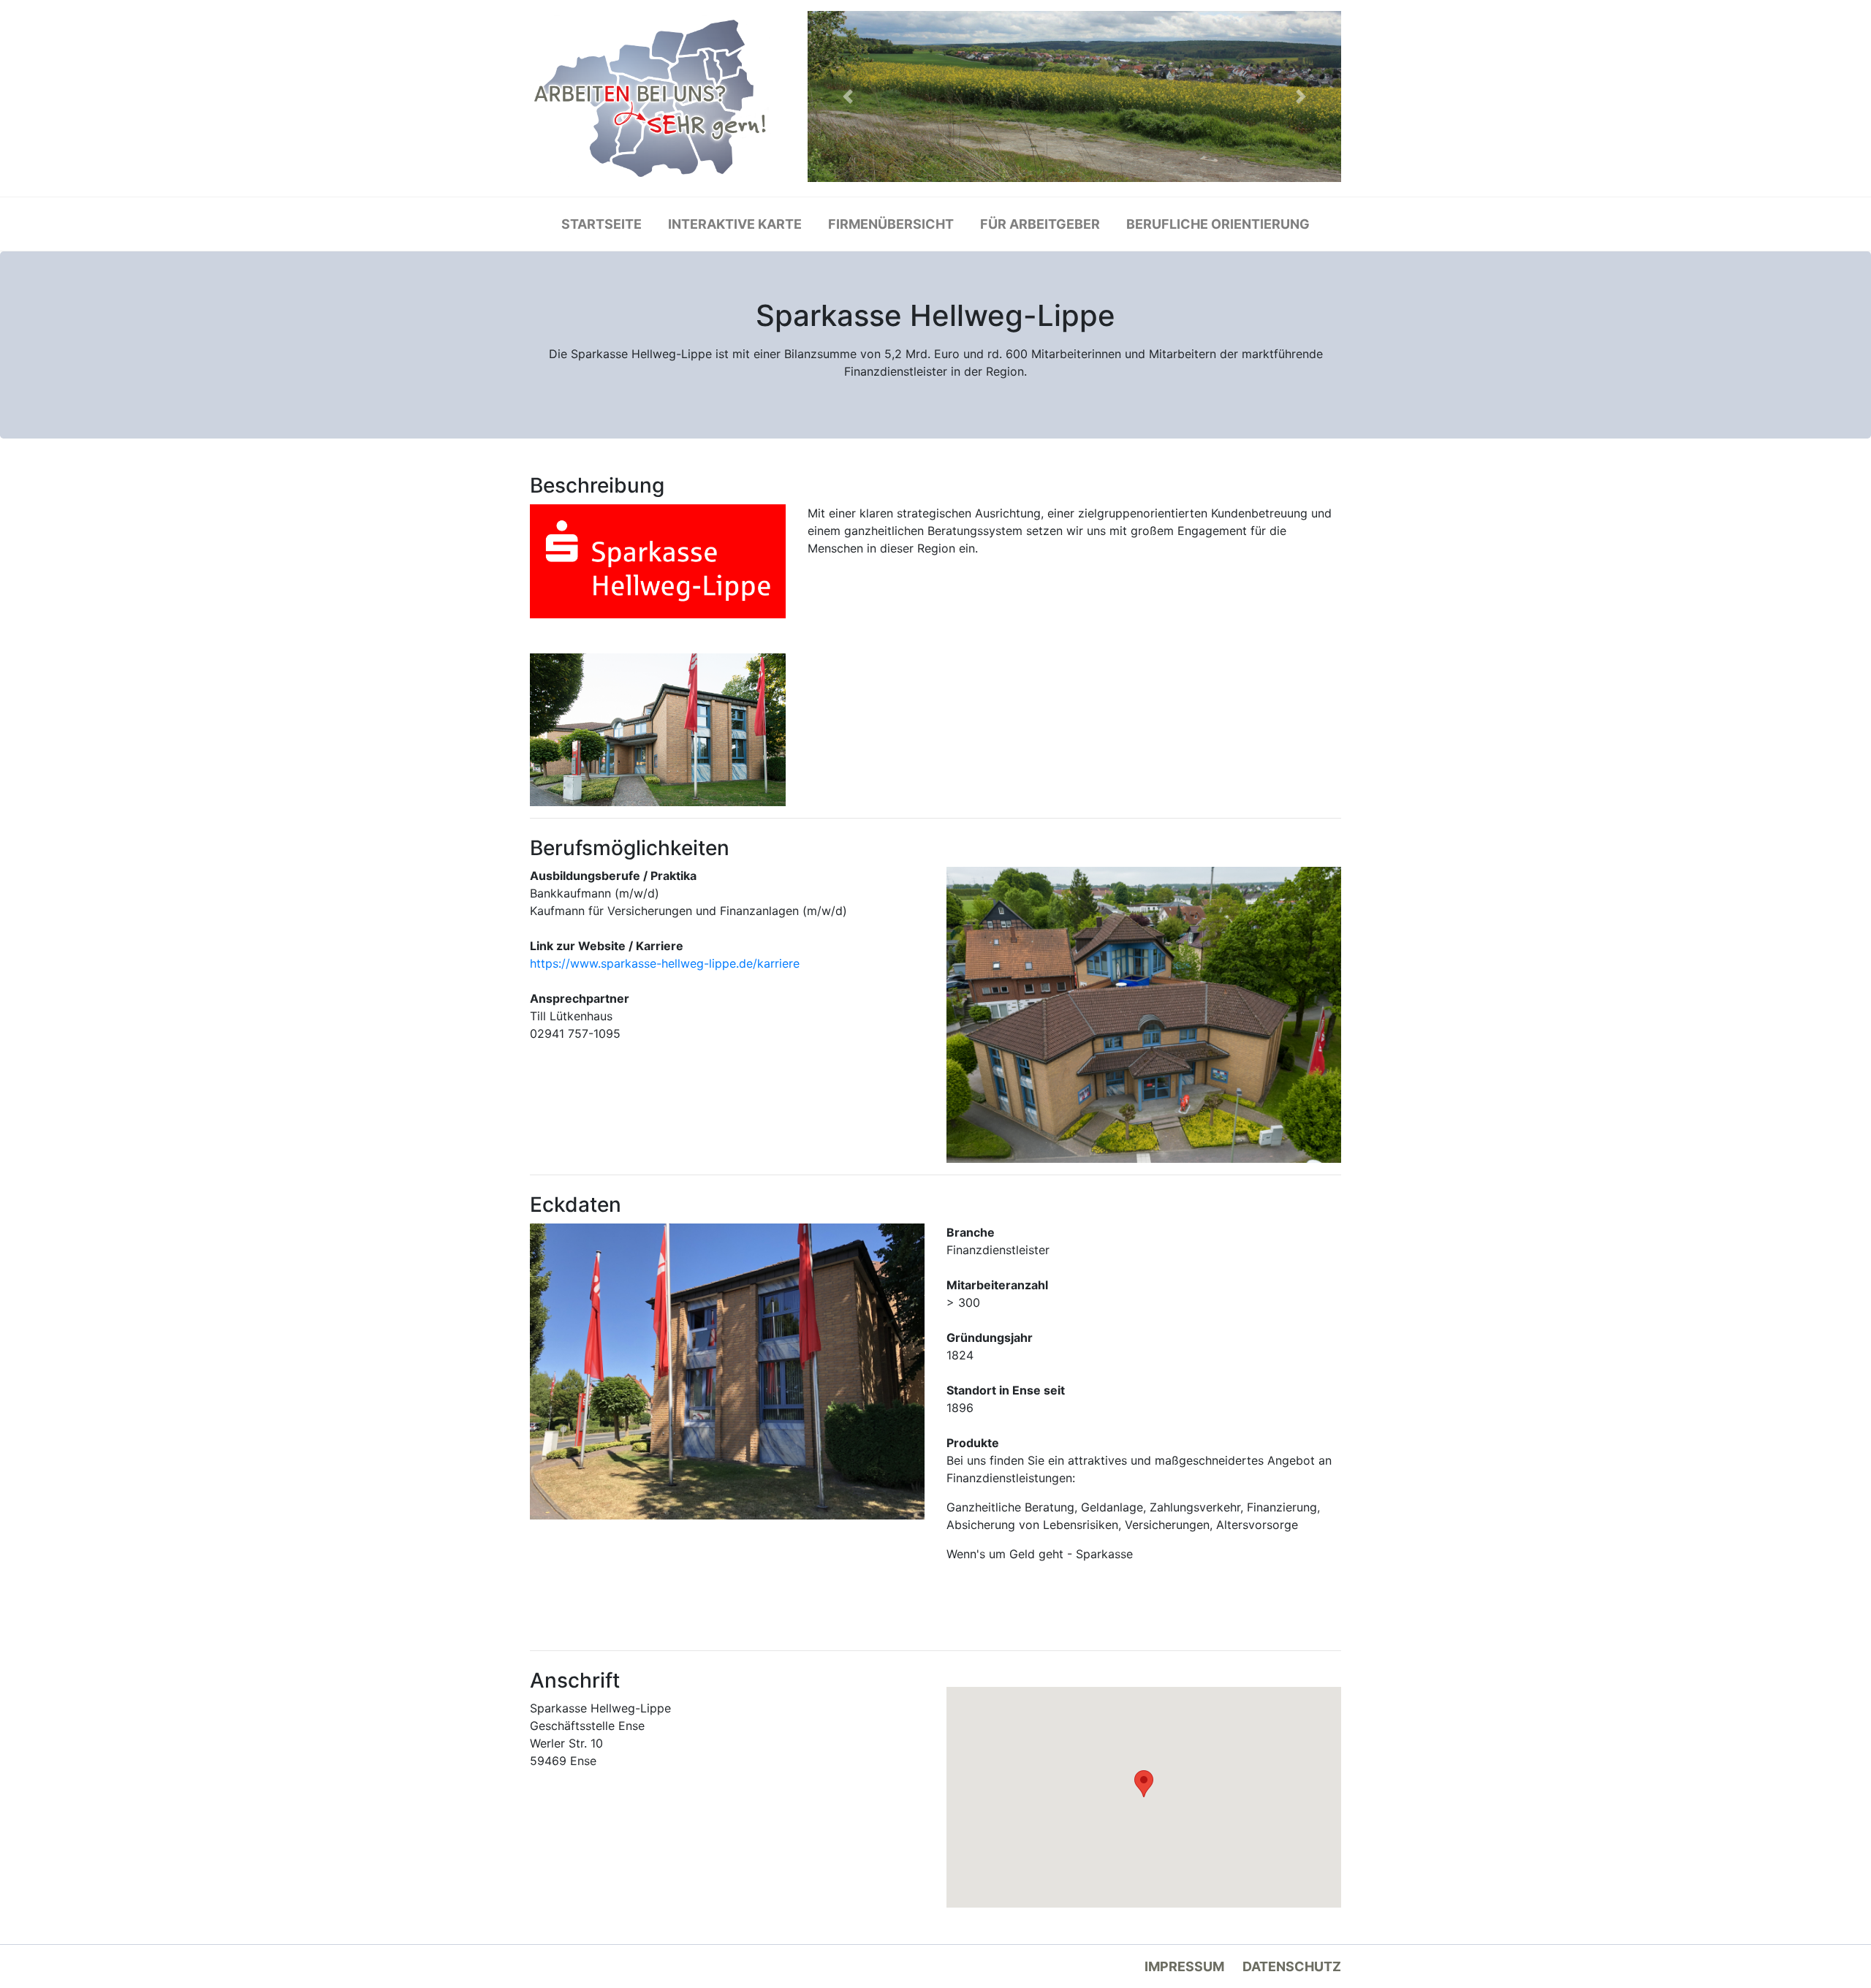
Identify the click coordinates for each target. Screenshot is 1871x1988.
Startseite (601, 224)
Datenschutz (1292, 1966)
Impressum (1184, 1966)
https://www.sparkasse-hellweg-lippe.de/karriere (665, 963)
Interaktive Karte (735, 224)
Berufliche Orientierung (1218, 224)
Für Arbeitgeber (1040, 224)
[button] (848, 96)
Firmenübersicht (891, 224)
